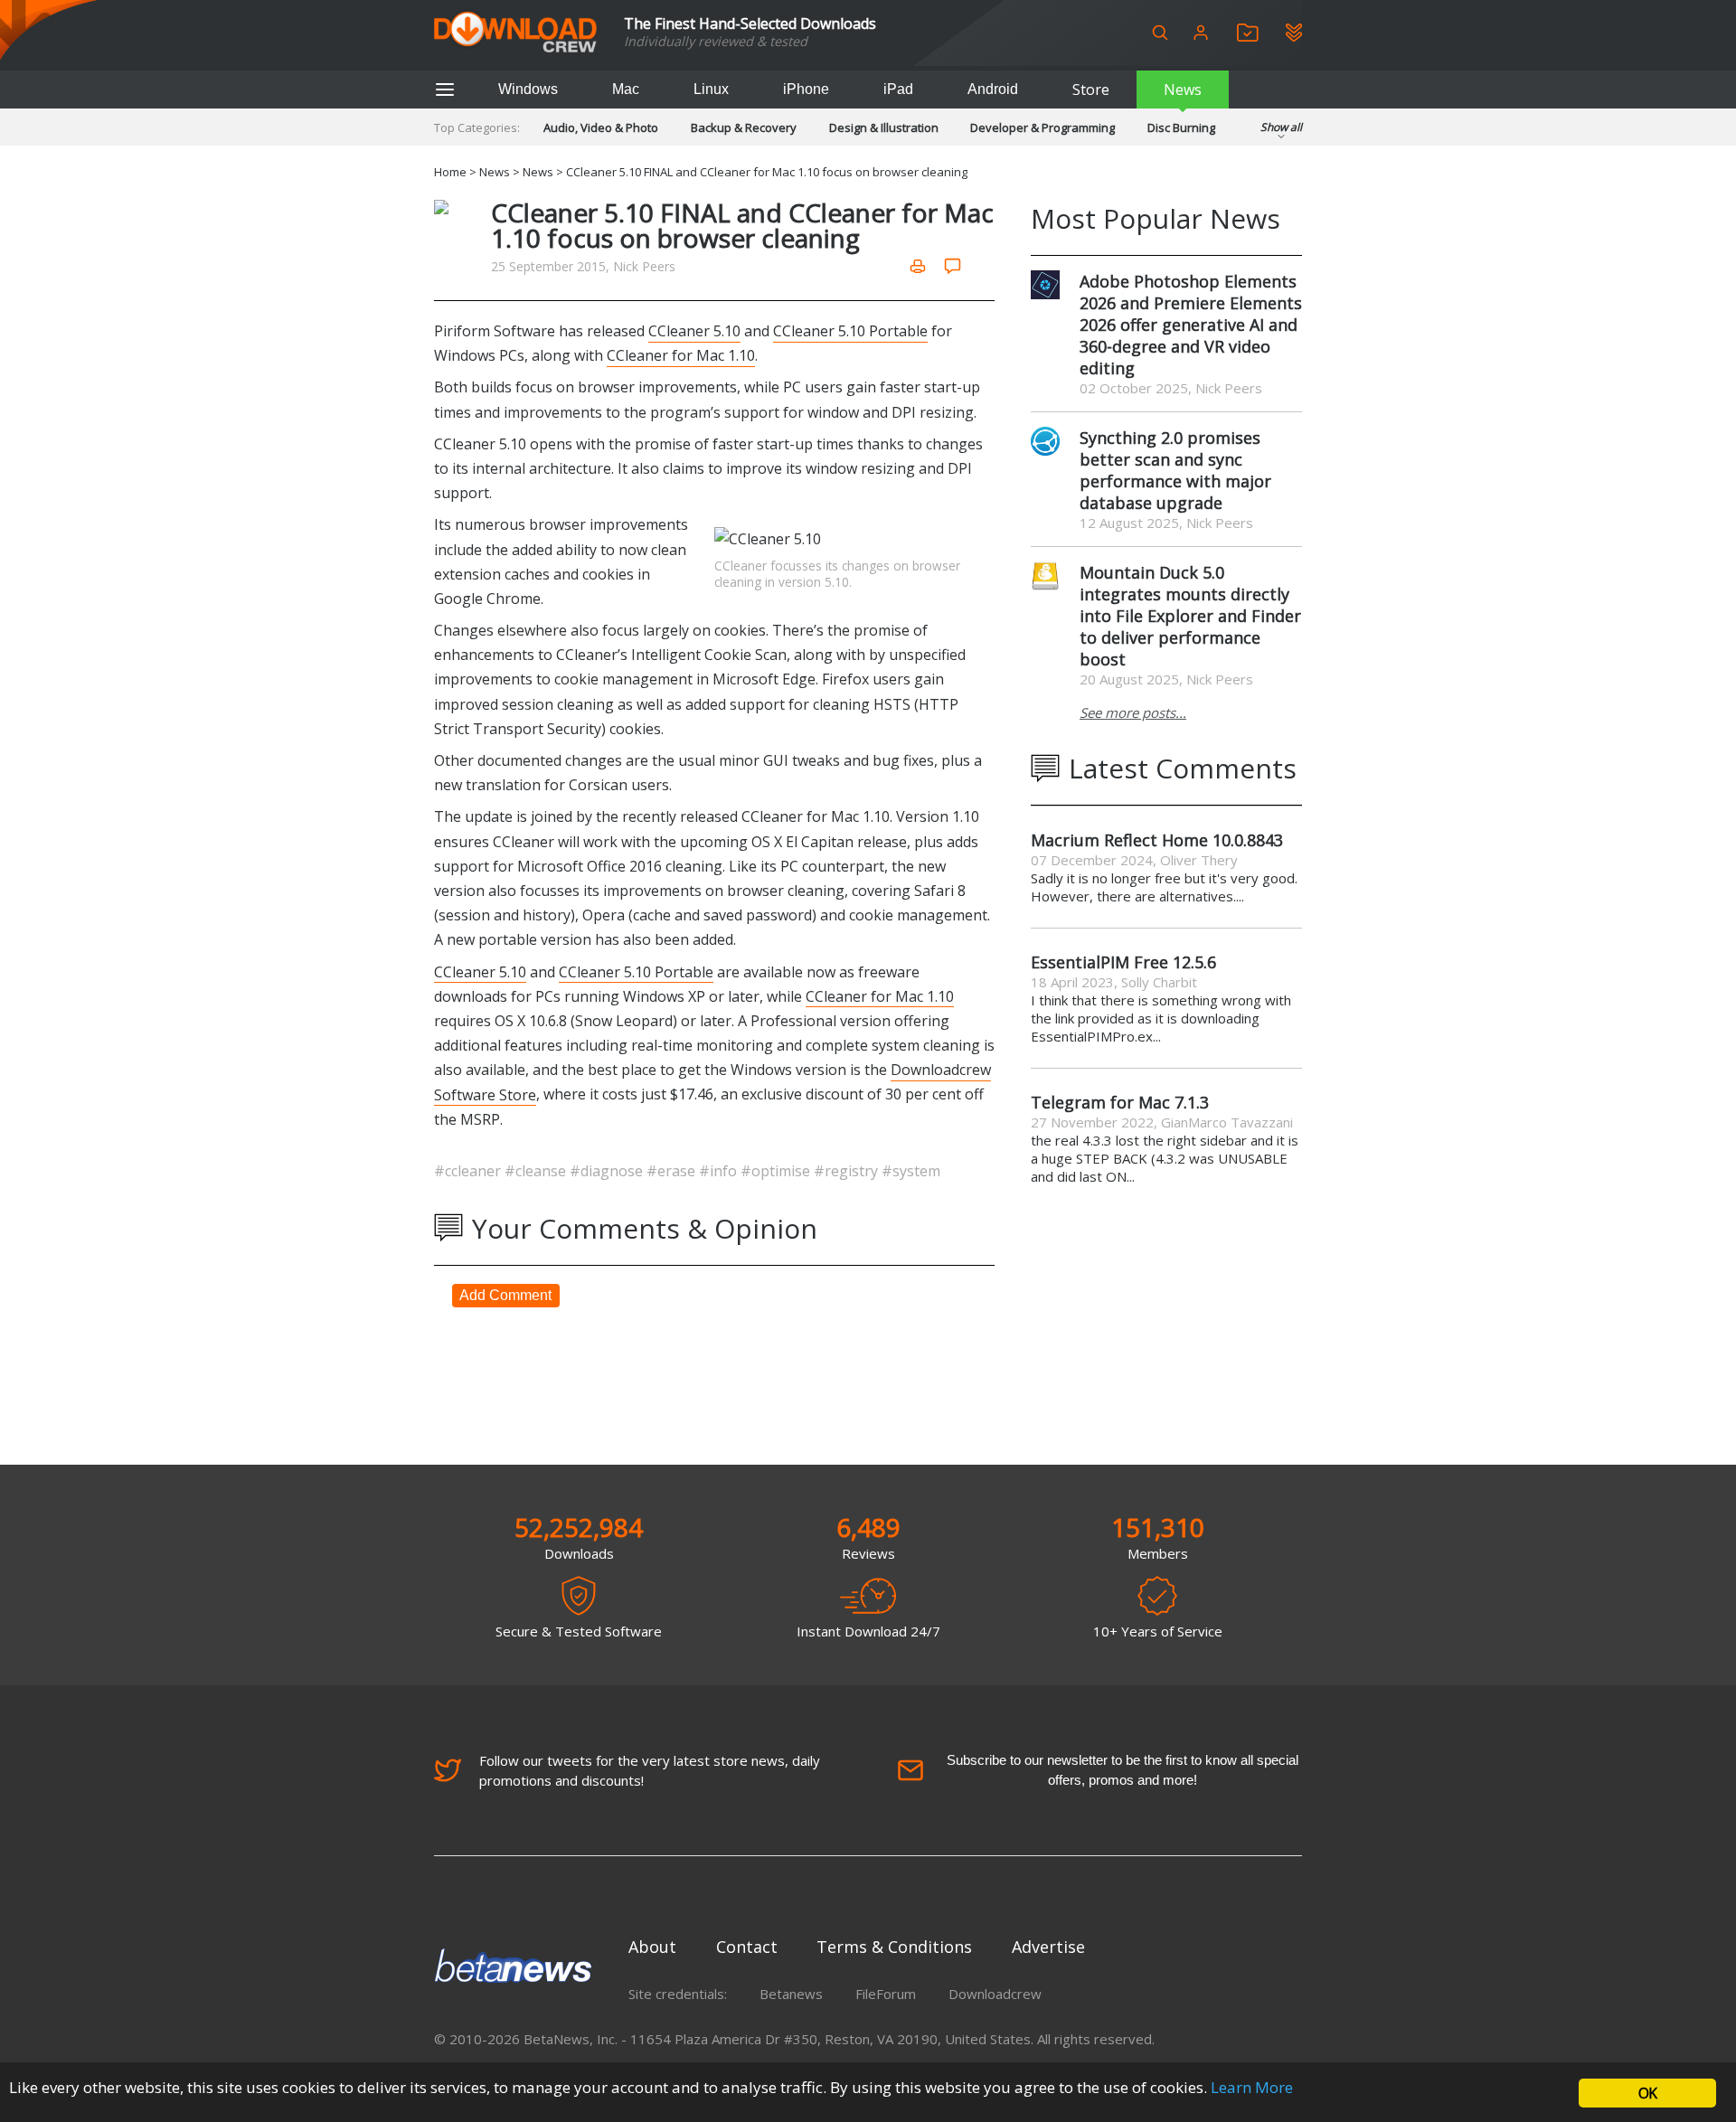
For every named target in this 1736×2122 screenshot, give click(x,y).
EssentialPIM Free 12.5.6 (1123, 962)
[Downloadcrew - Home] (515, 33)
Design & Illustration (884, 127)
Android (993, 89)
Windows (528, 89)
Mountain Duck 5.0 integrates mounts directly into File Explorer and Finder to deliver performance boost (1190, 616)
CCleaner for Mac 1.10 (681, 355)
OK (1647, 2093)
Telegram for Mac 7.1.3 (1120, 1102)
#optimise (777, 1171)
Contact (747, 1947)
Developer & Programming (1043, 127)
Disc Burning (1181, 127)
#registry (848, 1171)
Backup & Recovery (744, 127)
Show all (1281, 127)
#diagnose (608, 1171)
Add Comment (505, 1295)
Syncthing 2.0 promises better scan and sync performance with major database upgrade (1175, 470)
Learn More (1252, 2087)
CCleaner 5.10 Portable (850, 331)
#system (911, 1171)
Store (1091, 90)
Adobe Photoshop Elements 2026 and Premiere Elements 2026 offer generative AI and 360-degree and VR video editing (1191, 325)
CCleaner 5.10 (694, 331)
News (1183, 90)
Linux (711, 89)
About (652, 1947)
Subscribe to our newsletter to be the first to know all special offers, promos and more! (1123, 1770)
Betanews (791, 1994)
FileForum (886, 1994)
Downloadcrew (995, 1994)
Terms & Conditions (894, 1947)
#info (720, 1171)
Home (450, 172)
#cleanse (537, 1171)
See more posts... (1133, 712)
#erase (673, 1171)
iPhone (806, 89)
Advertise (1048, 1947)
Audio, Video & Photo (601, 127)
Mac (626, 89)
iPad (898, 89)
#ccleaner (469, 1171)
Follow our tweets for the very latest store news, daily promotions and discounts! (650, 1770)
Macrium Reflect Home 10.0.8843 (1157, 840)
